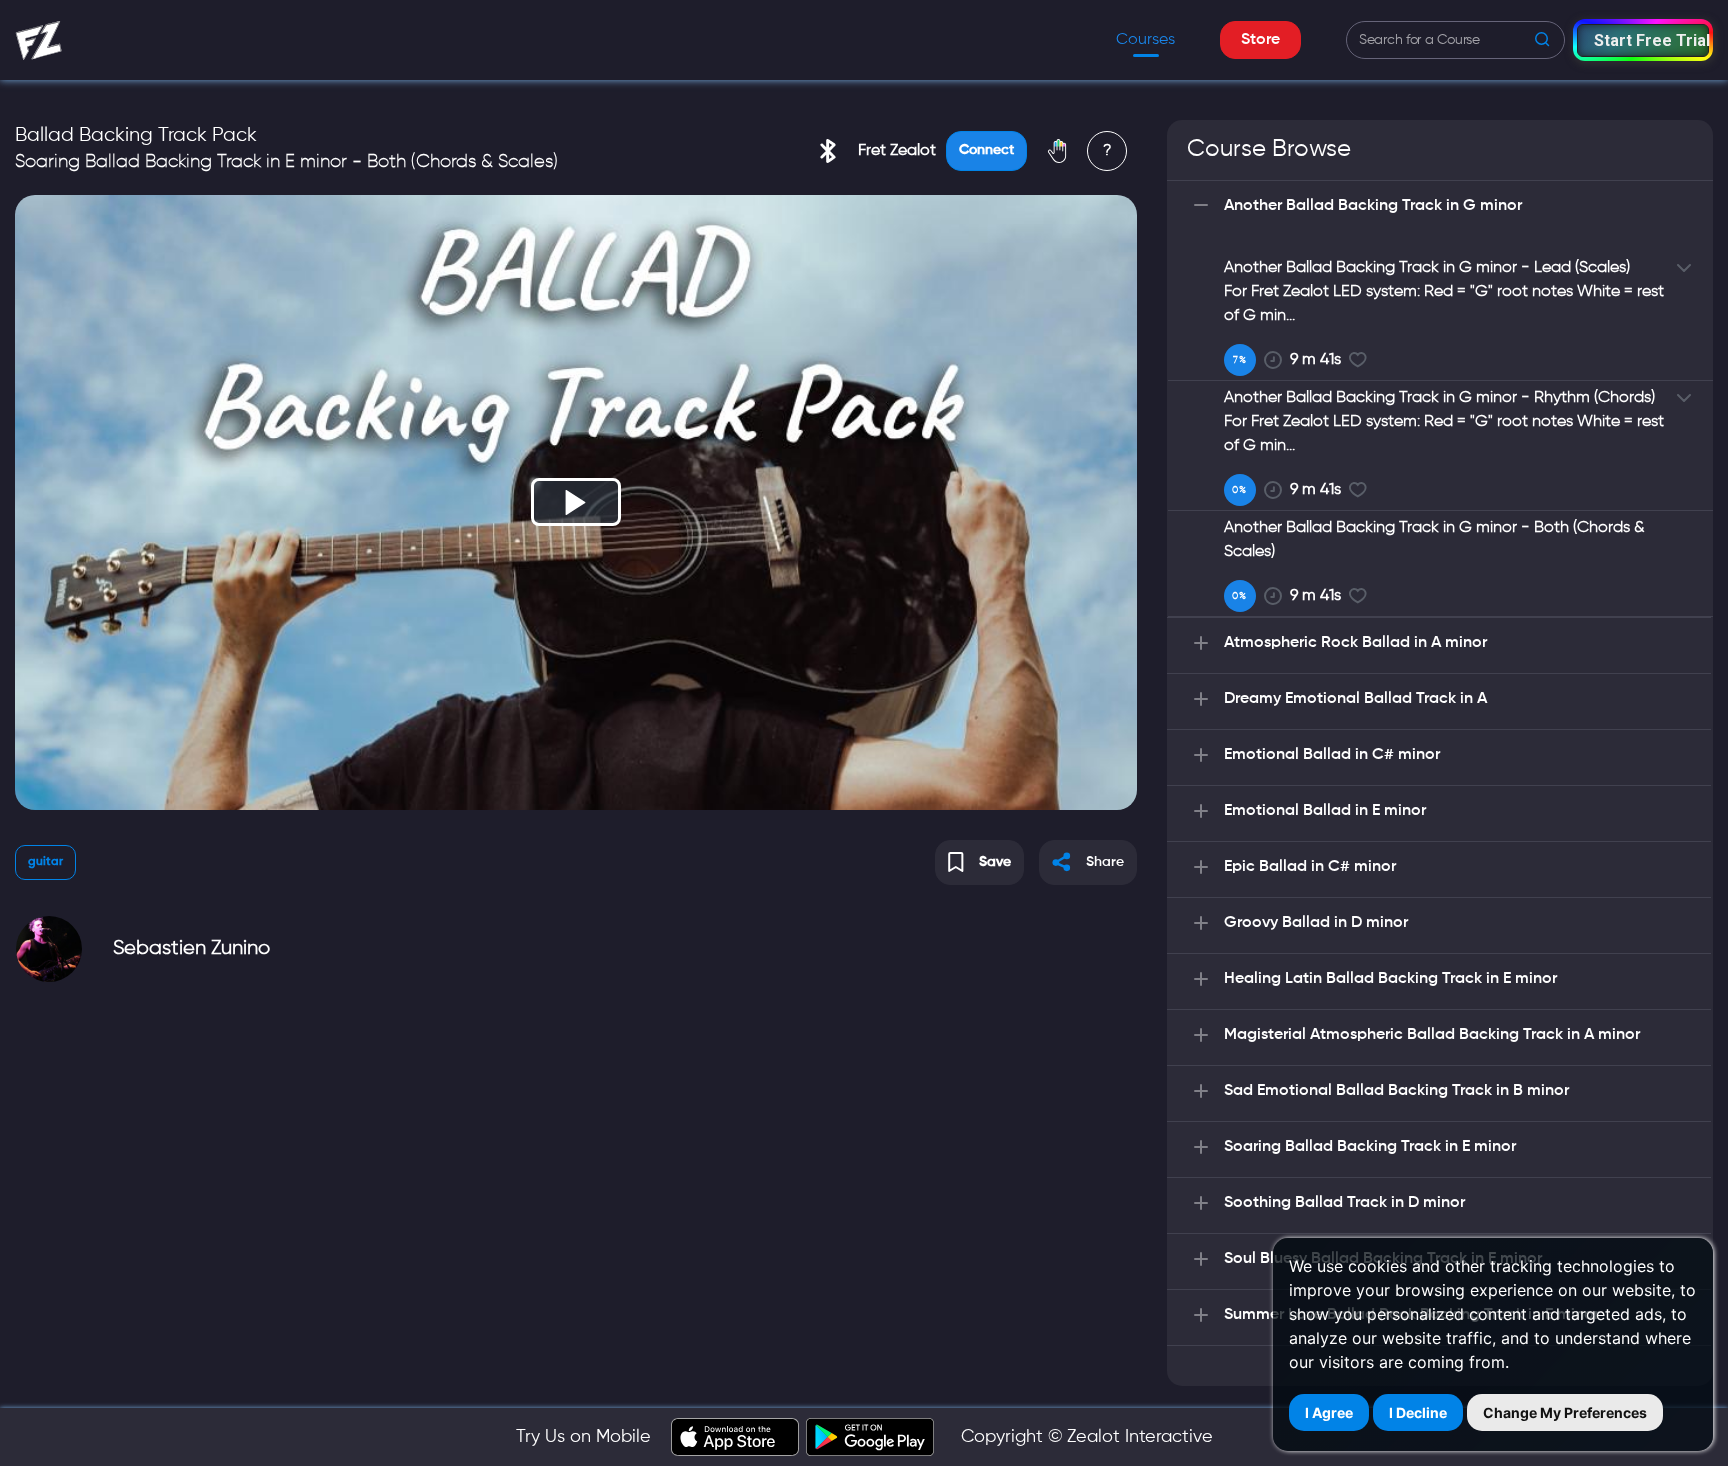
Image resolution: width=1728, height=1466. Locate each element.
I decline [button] (1418, 1412)
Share (1105, 862)
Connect (986, 150)
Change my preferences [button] (1565, 1412)
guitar (45, 862)
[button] (1643, 39)
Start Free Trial (1651, 40)
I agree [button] (1329, 1412)
